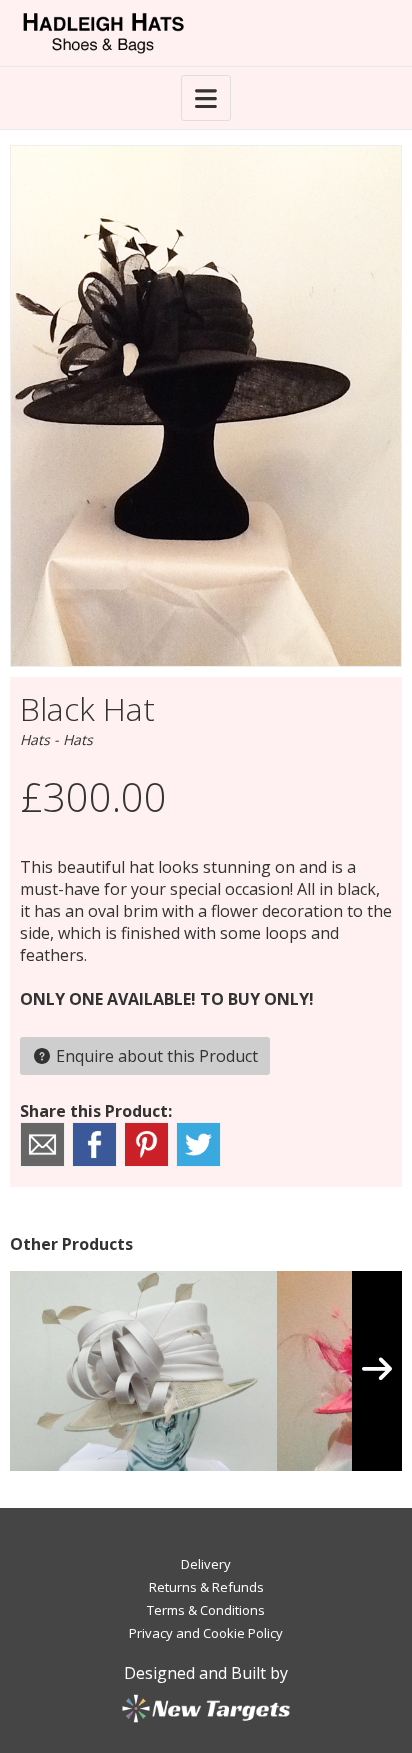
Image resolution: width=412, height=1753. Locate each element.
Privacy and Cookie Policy (206, 1633)
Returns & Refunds (206, 1587)
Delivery (206, 1564)
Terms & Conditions (206, 1610)
